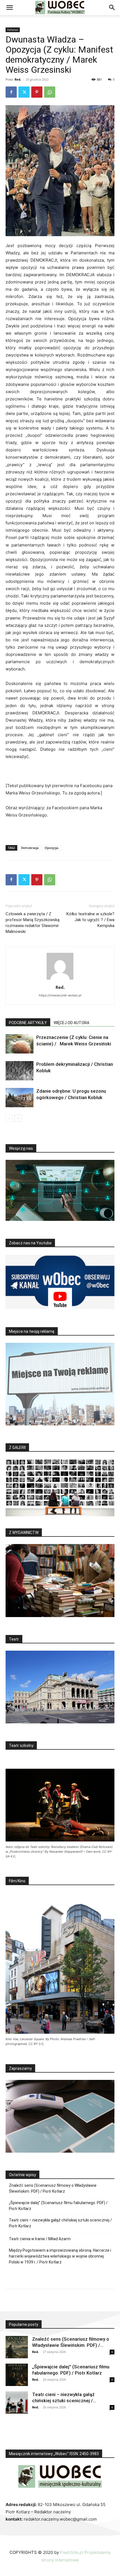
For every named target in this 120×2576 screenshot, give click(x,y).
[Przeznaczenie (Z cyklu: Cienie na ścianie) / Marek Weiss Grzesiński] (20, 1044)
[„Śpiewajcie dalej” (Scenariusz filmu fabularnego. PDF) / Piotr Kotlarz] (17, 2375)
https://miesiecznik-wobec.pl (60, 995)
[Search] (112, 8)
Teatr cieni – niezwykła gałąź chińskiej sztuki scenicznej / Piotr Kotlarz (60, 2223)
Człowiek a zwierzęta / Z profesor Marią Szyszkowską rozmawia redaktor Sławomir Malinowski (33, 923)
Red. (18, 79)
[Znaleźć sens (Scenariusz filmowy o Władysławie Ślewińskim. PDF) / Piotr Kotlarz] (17, 2347)
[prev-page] (9, 1118)
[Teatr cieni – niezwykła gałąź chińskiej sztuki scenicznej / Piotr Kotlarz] (17, 2403)
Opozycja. (52, 848)
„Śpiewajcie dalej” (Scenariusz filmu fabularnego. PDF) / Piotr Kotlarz (58, 2206)
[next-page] (18, 1118)
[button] (9, 8)
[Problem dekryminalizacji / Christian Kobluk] (20, 1071)
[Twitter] (24, 92)
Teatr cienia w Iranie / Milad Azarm (40, 2239)
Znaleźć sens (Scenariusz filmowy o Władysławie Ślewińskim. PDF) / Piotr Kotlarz (53, 2188)
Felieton (13, 30)
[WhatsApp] (50, 92)
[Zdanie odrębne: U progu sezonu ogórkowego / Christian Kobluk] (20, 1098)
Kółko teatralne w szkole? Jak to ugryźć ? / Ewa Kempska (90, 920)
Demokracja (30, 848)
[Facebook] (11, 92)
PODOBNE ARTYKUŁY (28, 1023)
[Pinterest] (37, 92)
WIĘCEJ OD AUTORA (71, 1023)
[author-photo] (60, 980)
